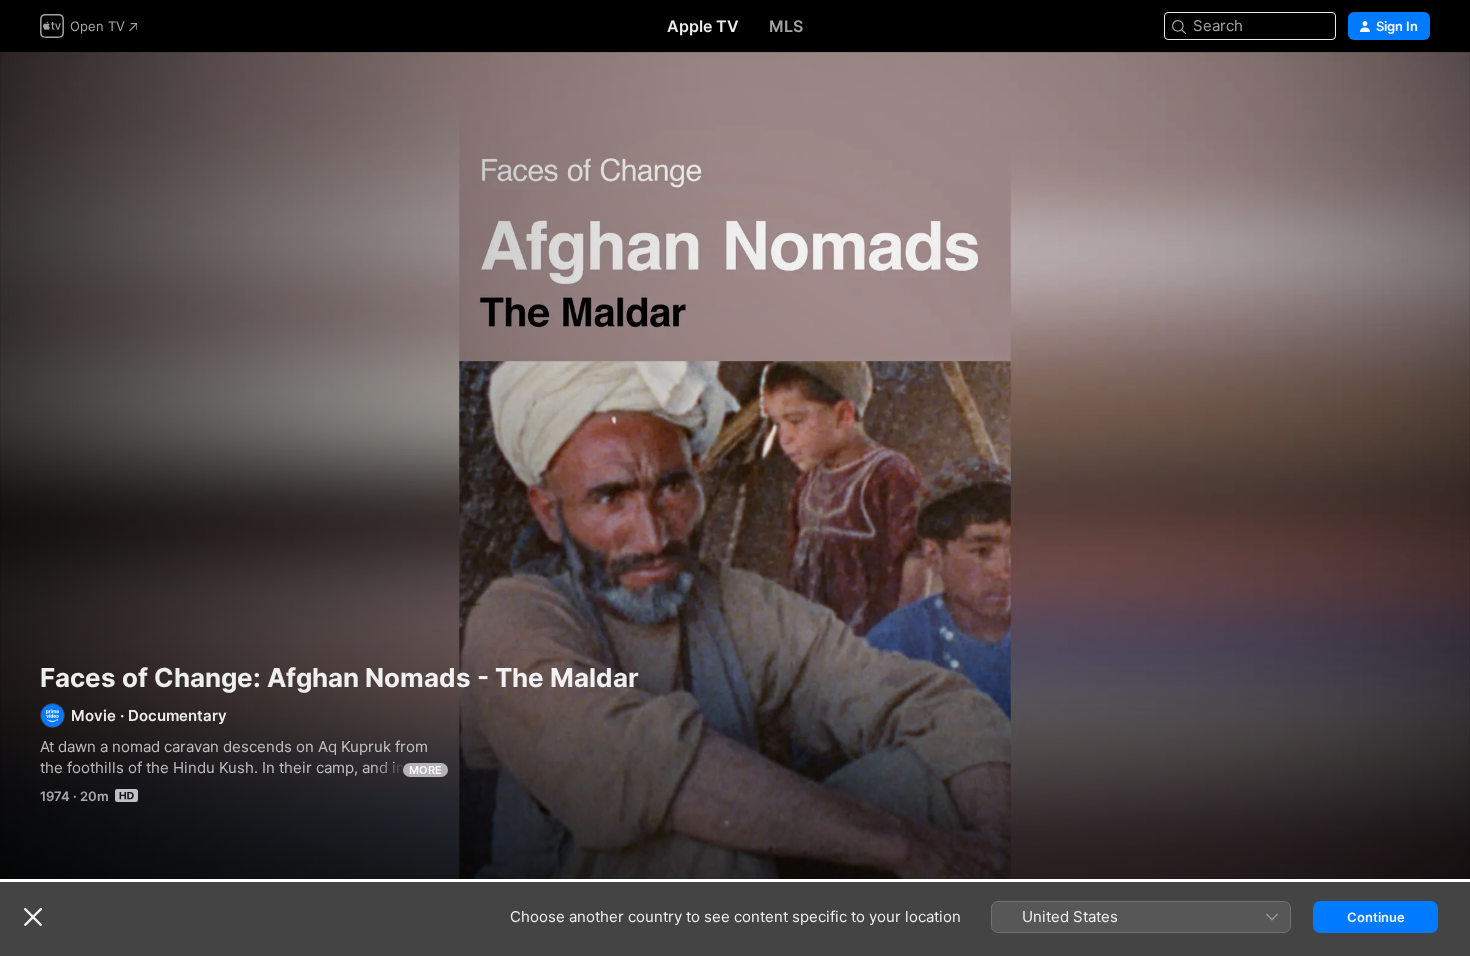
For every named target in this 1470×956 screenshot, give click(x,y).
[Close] (33, 917)
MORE (425, 770)
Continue (1376, 917)
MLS (786, 26)
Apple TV (703, 26)
